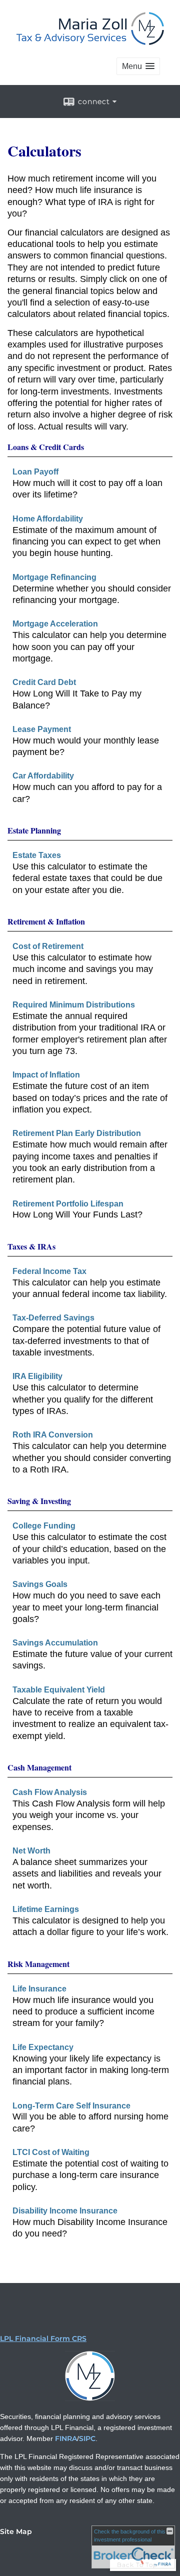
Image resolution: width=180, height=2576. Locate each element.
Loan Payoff (35, 472)
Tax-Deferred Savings (53, 1318)
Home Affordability (48, 519)
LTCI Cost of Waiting (51, 2152)
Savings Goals (40, 1584)
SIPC (87, 2438)
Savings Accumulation (55, 1643)
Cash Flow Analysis (50, 1792)
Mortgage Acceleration (55, 624)
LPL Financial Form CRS (43, 2338)
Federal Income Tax (49, 1271)
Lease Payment (42, 729)
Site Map (16, 2531)
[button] (138, 66)
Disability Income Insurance (65, 2211)
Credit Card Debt (44, 682)
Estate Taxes (37, 855)
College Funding (44, 1526)
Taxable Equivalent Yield (59, 1690)
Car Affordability (43, 776)
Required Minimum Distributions (74, 1005)
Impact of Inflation (46, 1075)
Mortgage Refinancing (54, 577)
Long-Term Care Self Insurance (71, 2106)
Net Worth (31, 1851)
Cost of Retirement (48, 946)
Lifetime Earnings (46, 1909)
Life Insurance (39, 1989)
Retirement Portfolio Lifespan (68, 1204)
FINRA (66, 2438)
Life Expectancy (43, 2047)
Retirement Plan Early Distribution (77, 1133)
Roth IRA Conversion (53, 1435)
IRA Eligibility (37, 1376)
